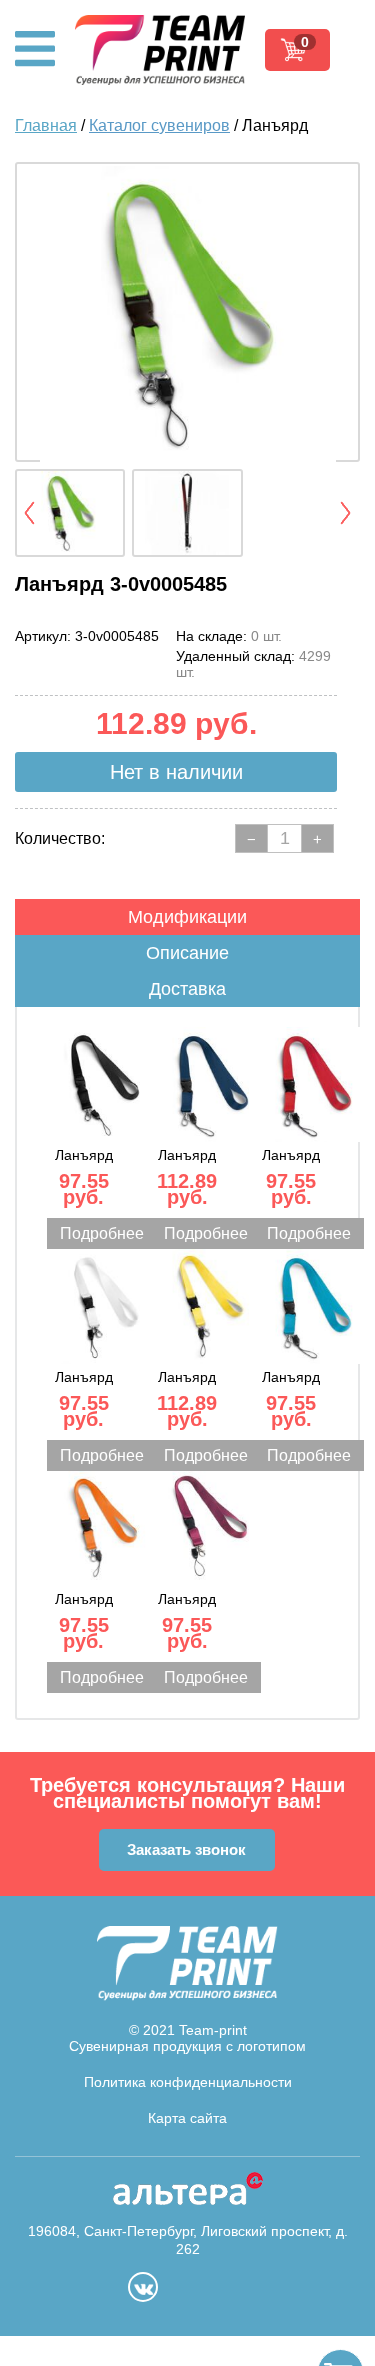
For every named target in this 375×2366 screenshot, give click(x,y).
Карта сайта (187, 2118)
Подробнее (102, 1233)
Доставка (187, 989)
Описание (187, 953)
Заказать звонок (186, 1849)
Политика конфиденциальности (188, 2082)
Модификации (187, 917)
